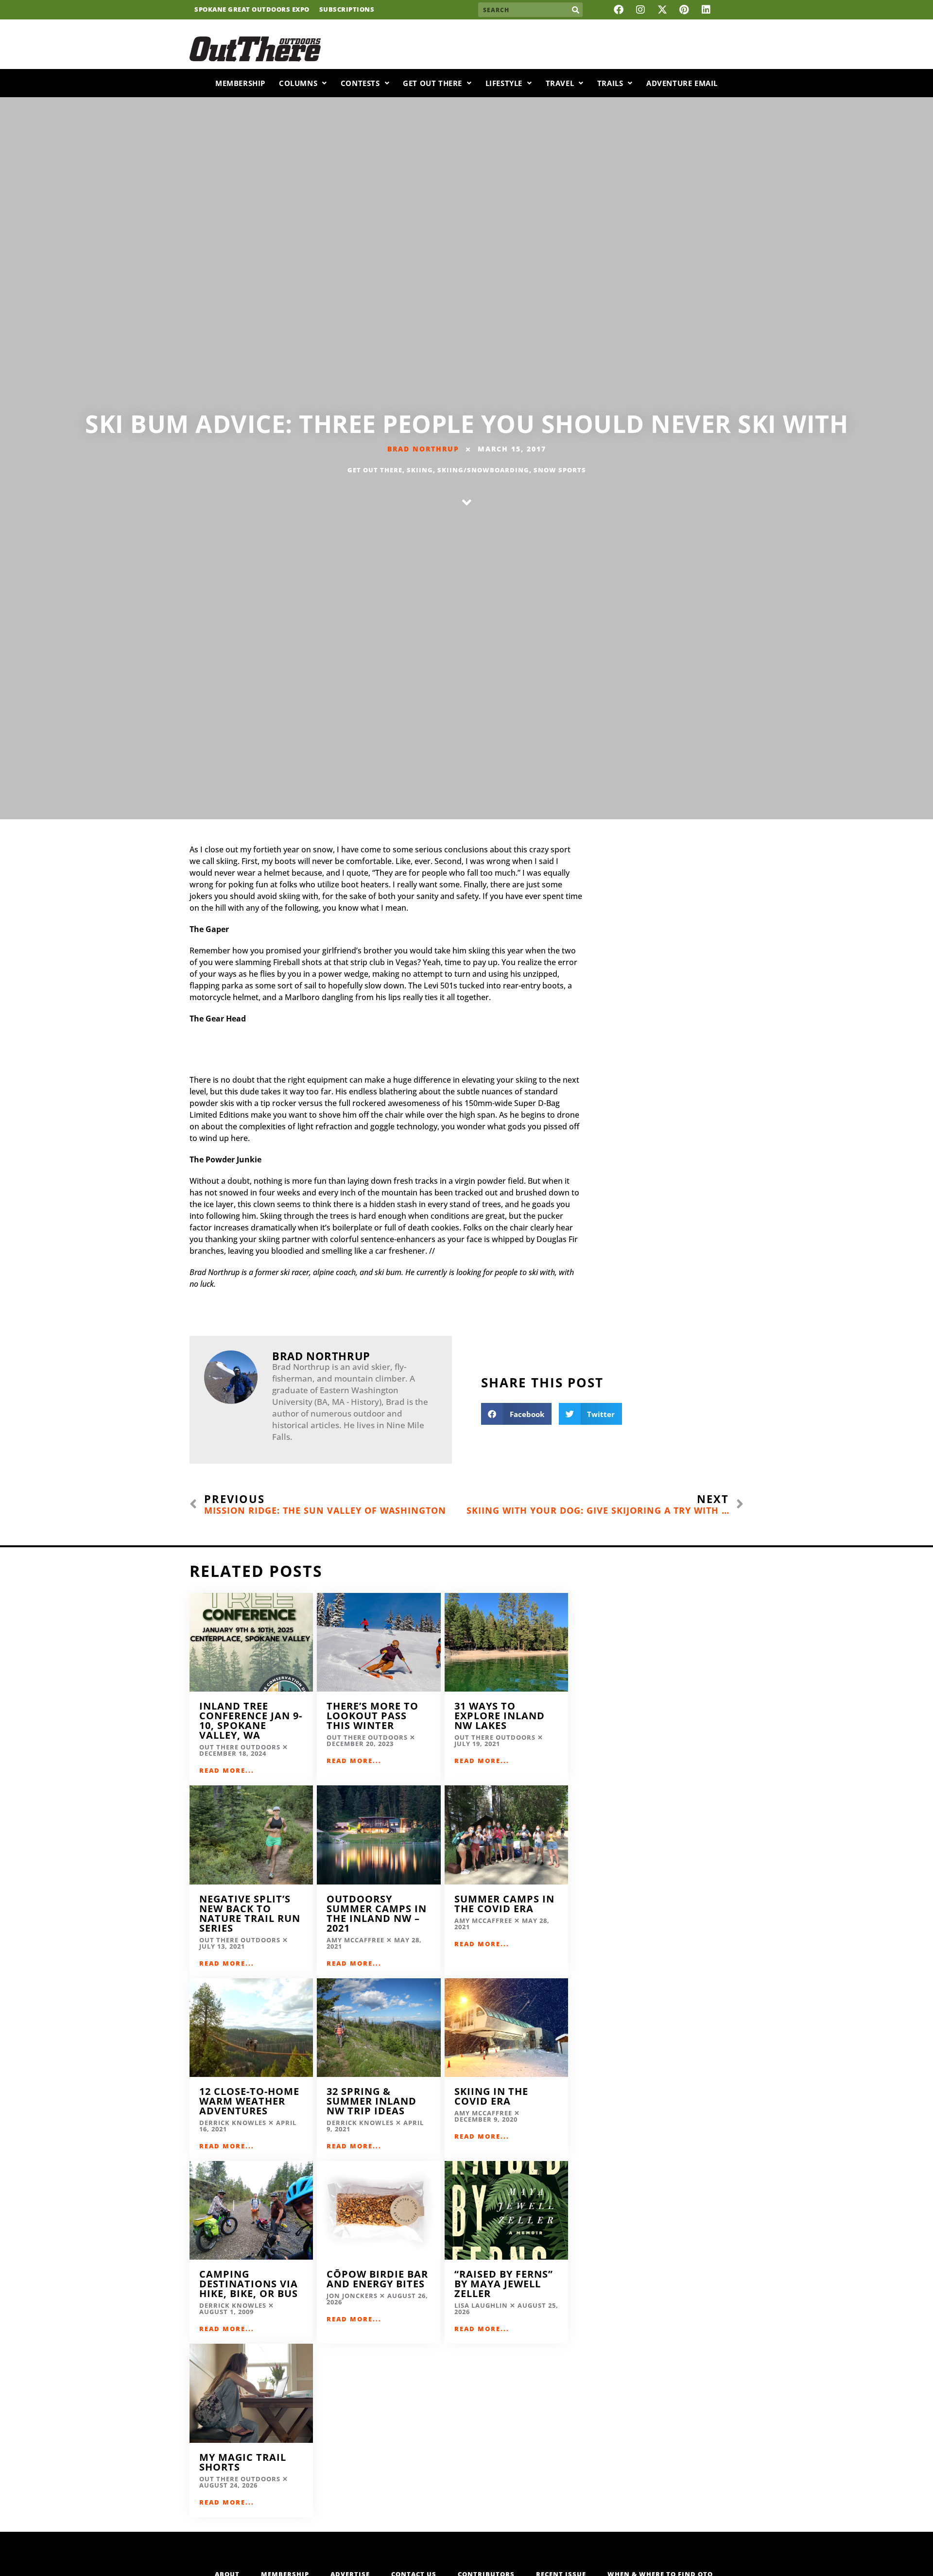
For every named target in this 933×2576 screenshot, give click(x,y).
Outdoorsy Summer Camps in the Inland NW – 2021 (377, 1913)
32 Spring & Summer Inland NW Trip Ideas (371, 2101)
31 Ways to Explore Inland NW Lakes (500, 1716)
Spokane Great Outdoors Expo (252, 10)
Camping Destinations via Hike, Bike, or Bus (249, 2284)
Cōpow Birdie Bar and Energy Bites (377, 2279)
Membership (240, 83)
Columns (298, 83)
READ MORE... (227, 1770)
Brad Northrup (423, 449)
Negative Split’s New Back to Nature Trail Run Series (250, 1913)
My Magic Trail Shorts (243, 2462)
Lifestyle (504, 83)
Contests (360, 83)
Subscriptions (347, 10)
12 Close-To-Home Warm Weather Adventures (249, 2101)
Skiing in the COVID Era (491, 2096)
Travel (560, 83)
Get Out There (432, 83)
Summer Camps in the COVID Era (504, 1904)
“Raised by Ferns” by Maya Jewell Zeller (504, 2284)
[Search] (575, 10)
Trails (610, 83)
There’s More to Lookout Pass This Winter (372, 1716)
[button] (516, 1414)
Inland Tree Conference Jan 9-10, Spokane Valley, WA (251, 1720)
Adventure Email (682, 83)
